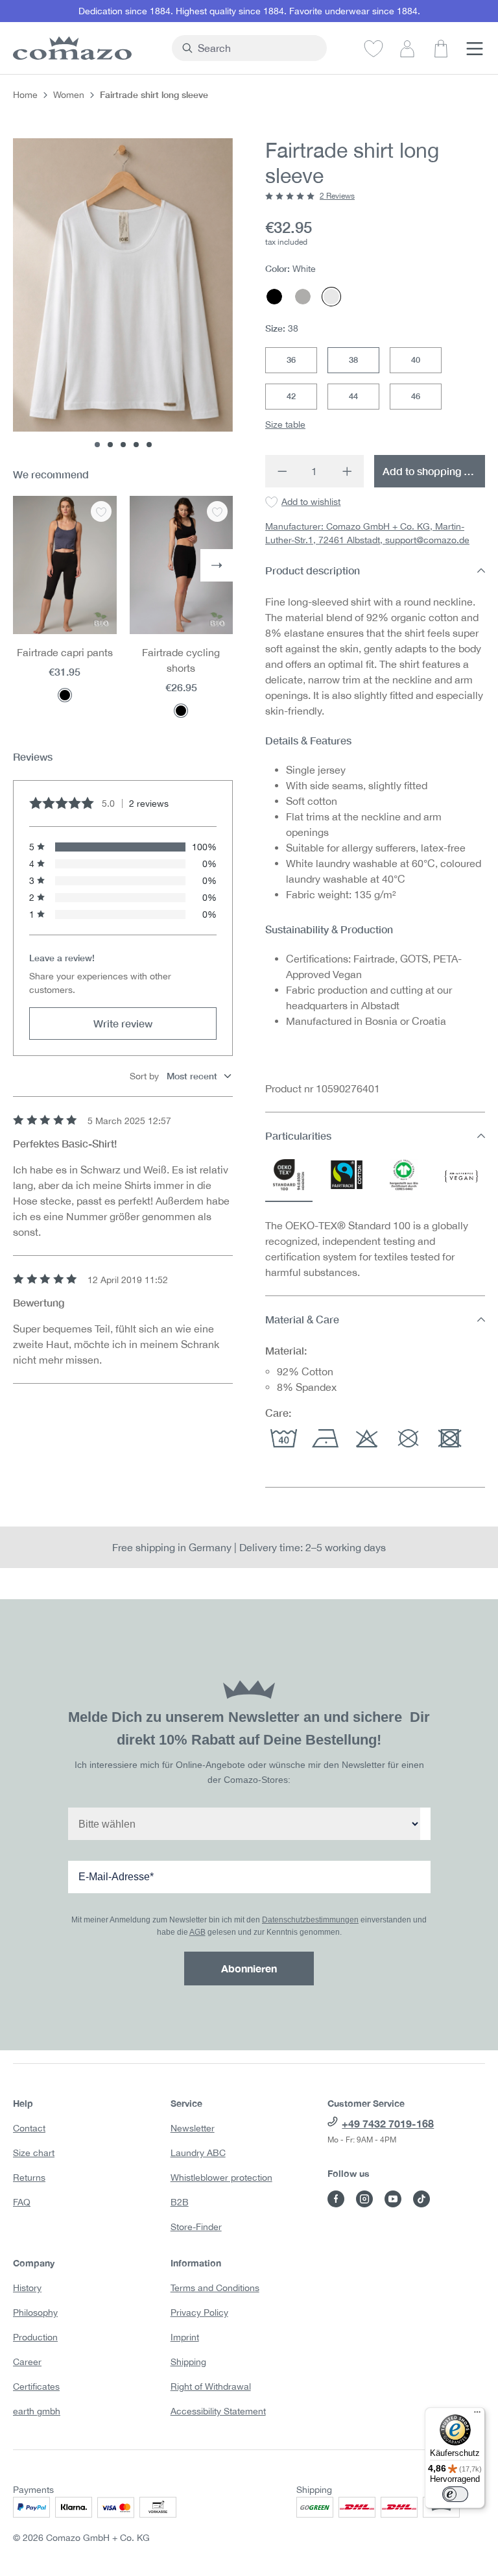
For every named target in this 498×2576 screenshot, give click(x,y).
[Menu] (475, 48)
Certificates (36, 2386)
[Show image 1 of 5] (97, 445)
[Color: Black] (65, 695)
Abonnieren (249, 1968)
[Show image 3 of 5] (123, 445)
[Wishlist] (373, 48)
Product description (313, 570)
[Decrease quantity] (282, 471)
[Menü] (477, 2415)
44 (353, 396)
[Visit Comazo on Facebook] (336, 2199)
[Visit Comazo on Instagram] (364, 2199)
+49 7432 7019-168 (388, 2123)
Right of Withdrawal (211, 2386)
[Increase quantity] (347, 471)
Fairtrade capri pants (65, 652)
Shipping (188, 2362)
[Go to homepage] (86, 48)
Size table (285, 424)
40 (416, 360)
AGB (197, 1932)
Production (35, 2337)
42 (291, 396)
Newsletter (193, 2128)
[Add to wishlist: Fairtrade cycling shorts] (217, 511)
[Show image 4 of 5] (136, 445)
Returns (29, 2177)
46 (416, 396)
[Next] (217, 565)
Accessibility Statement (218, 2411)
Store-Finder (196, 2227)
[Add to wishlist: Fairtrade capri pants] (101, 511)
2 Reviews (337, 196)
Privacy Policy (199, 2312)
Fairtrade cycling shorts (181, 660)
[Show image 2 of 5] (110, 445)
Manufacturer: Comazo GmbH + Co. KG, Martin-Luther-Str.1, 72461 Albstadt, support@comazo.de (367, 533)
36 (291, 360)
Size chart (34, 2153)
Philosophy (35, 2312)
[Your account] (407, 48)
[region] (123, 293)
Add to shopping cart (433, 471)
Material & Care (302, 1319)
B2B (180, 2202)
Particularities (298, 1135)
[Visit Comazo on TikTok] (421, 2199)
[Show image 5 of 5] (149, 445)
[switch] (455, 2494)
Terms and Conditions (215, 2288)
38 (353, 360)
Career (27, 2362)
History (27, 2288)
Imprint (185, 2337)
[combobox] (257, 48)
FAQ (22, 2202)
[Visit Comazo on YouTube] (393, 2199)
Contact (29, 2128)
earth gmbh (37, 2411)
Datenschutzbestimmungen (310, 1920)
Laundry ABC (198, 2153)
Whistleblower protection (221, 2177)
